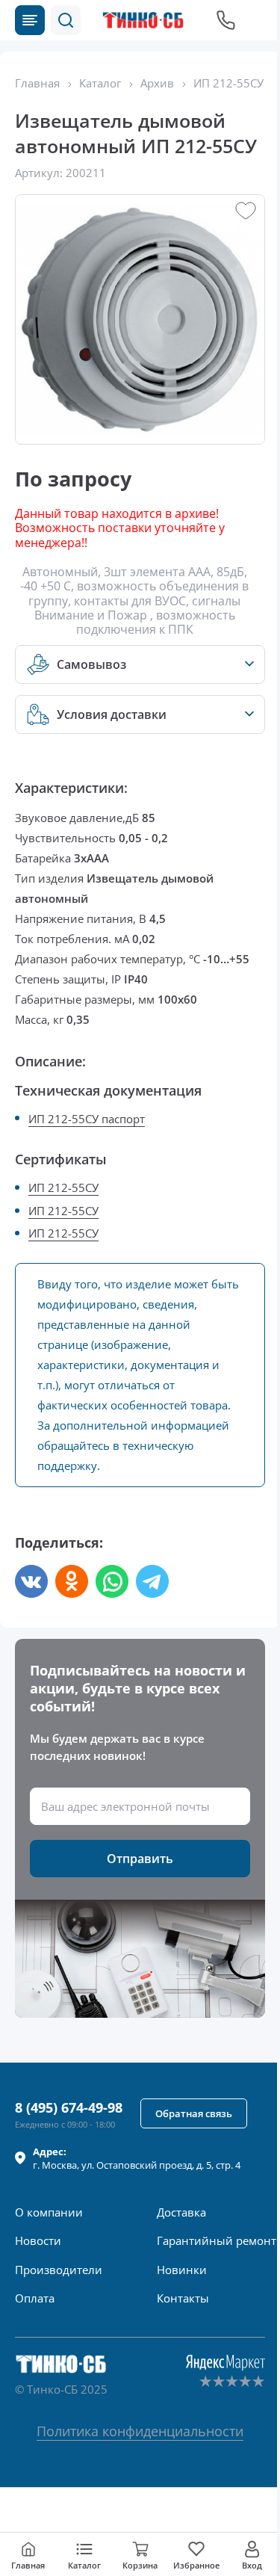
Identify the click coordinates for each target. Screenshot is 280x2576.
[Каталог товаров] (30, 20)
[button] (66, 20)
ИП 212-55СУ (63, 1187)
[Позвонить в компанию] (226, 20)
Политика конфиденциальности (140, 2431)
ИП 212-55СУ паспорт (87, 1119)
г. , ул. (137, 2158)
